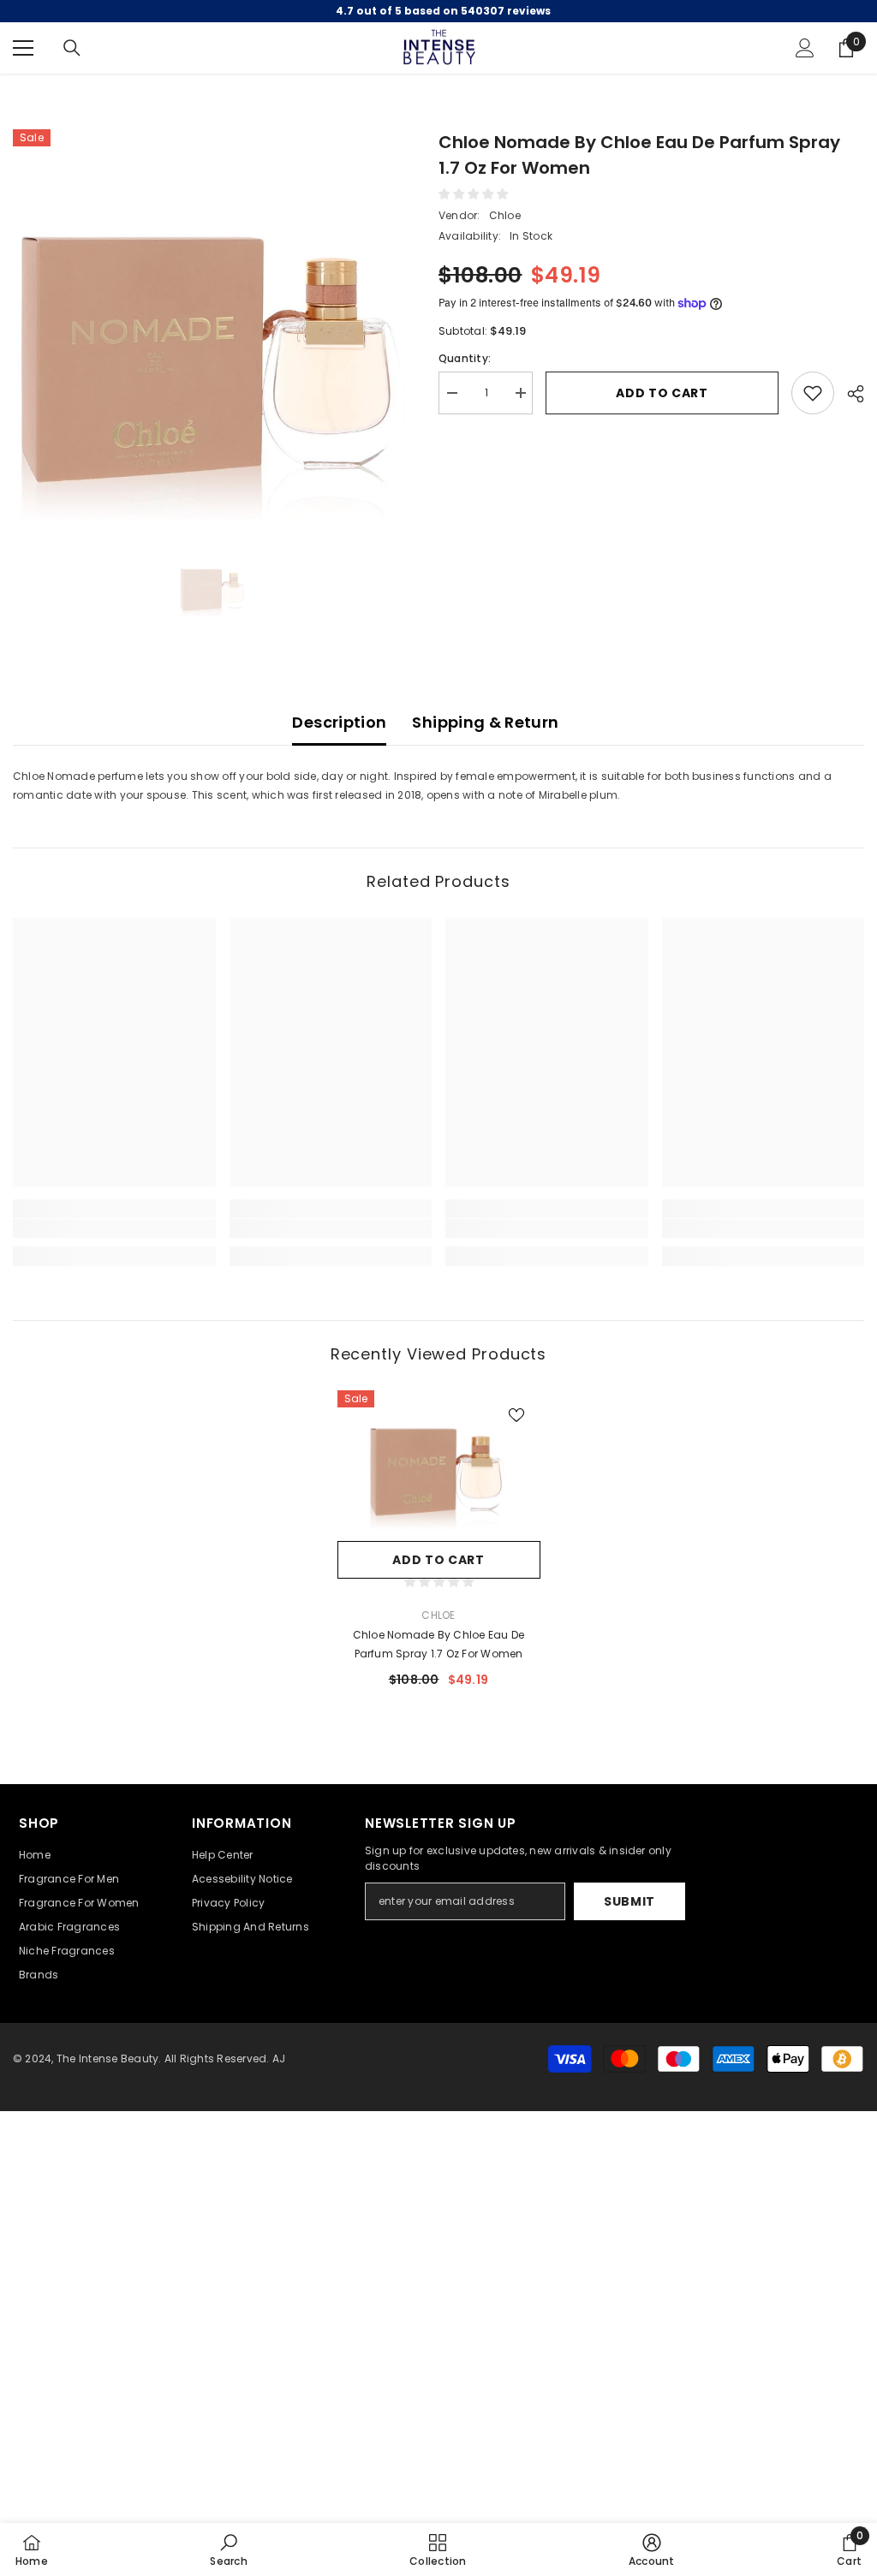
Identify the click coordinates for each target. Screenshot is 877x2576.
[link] (114, 1229)
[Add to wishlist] (813, 393)
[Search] (72, 48)
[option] (213, 329)
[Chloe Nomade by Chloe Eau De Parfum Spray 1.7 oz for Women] (439, 1461)
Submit (629, 1901)
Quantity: (465, 358)
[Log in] (805, 48)
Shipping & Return (485, 722)
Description (339, 722)
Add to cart (662, 393)
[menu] (23, 48)
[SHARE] (849, 394)
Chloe (505, 215)
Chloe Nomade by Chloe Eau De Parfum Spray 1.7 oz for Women (439, 1644)
